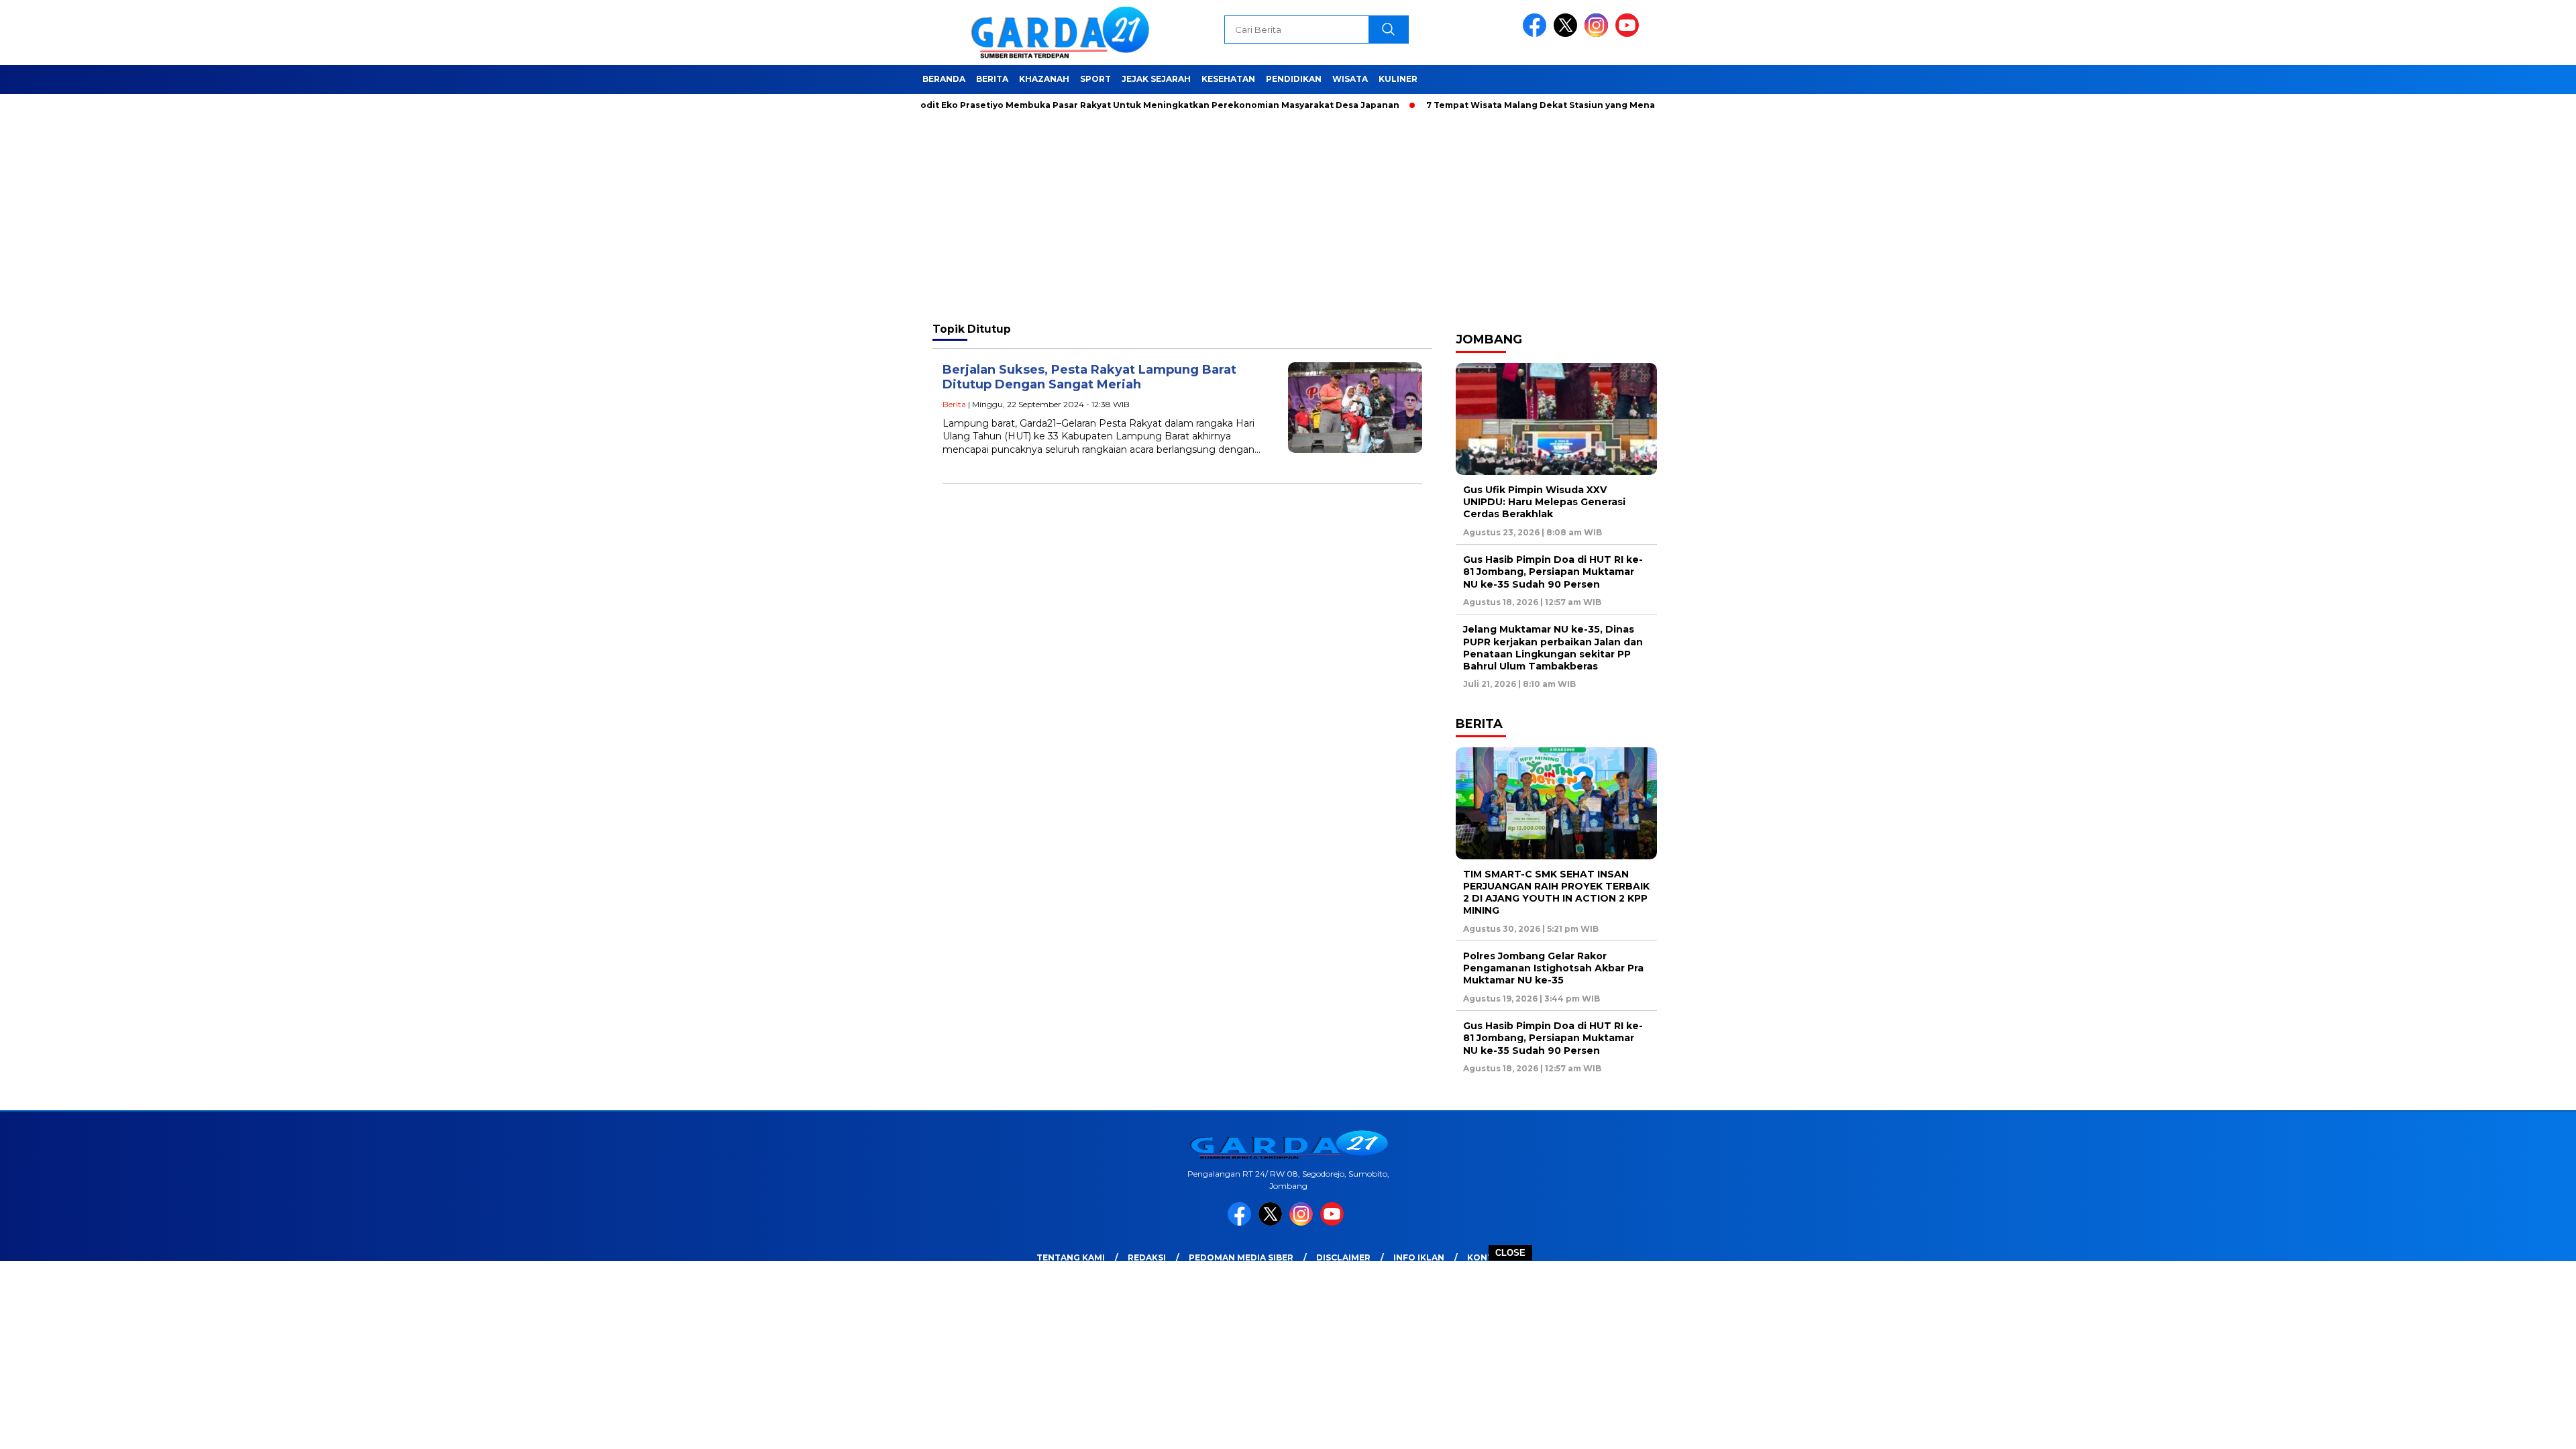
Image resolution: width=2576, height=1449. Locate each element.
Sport (1095, 79)
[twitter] (1568, 34)
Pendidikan (1294, 79)
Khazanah (1044, 79)
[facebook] (1537, 34)
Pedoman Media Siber (1241, 1257)
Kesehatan (1228, 79)
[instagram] (1599, 34)
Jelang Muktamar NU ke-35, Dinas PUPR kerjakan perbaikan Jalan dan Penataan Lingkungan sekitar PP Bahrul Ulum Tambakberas (1553, 648)
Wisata (1350, 79)
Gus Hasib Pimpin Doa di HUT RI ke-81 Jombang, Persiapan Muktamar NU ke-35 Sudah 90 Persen (1553, 572)
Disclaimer (1343, 1257)
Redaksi (1147, 1257)
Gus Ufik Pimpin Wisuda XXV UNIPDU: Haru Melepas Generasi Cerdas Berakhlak (1544, 502)
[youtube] (1629, 34)
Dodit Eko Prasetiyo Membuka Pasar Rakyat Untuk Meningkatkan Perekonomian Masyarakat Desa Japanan (1097, 105)
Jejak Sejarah (1156, 79)
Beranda (944, 79)
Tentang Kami (1071, 1257)
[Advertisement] (1288, 1355)
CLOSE (1510, 1253)
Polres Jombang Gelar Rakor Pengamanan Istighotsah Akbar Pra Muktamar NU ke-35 (1553, 968)
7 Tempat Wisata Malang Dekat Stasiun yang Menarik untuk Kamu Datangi (1535, 105)
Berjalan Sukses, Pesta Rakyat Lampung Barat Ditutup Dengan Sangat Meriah (1089, 377)
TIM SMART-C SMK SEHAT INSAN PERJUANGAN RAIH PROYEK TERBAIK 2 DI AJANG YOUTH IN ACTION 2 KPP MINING (1556, 893)
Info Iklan (1419, 1257)
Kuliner (1398, 79)
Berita (992, 79)
